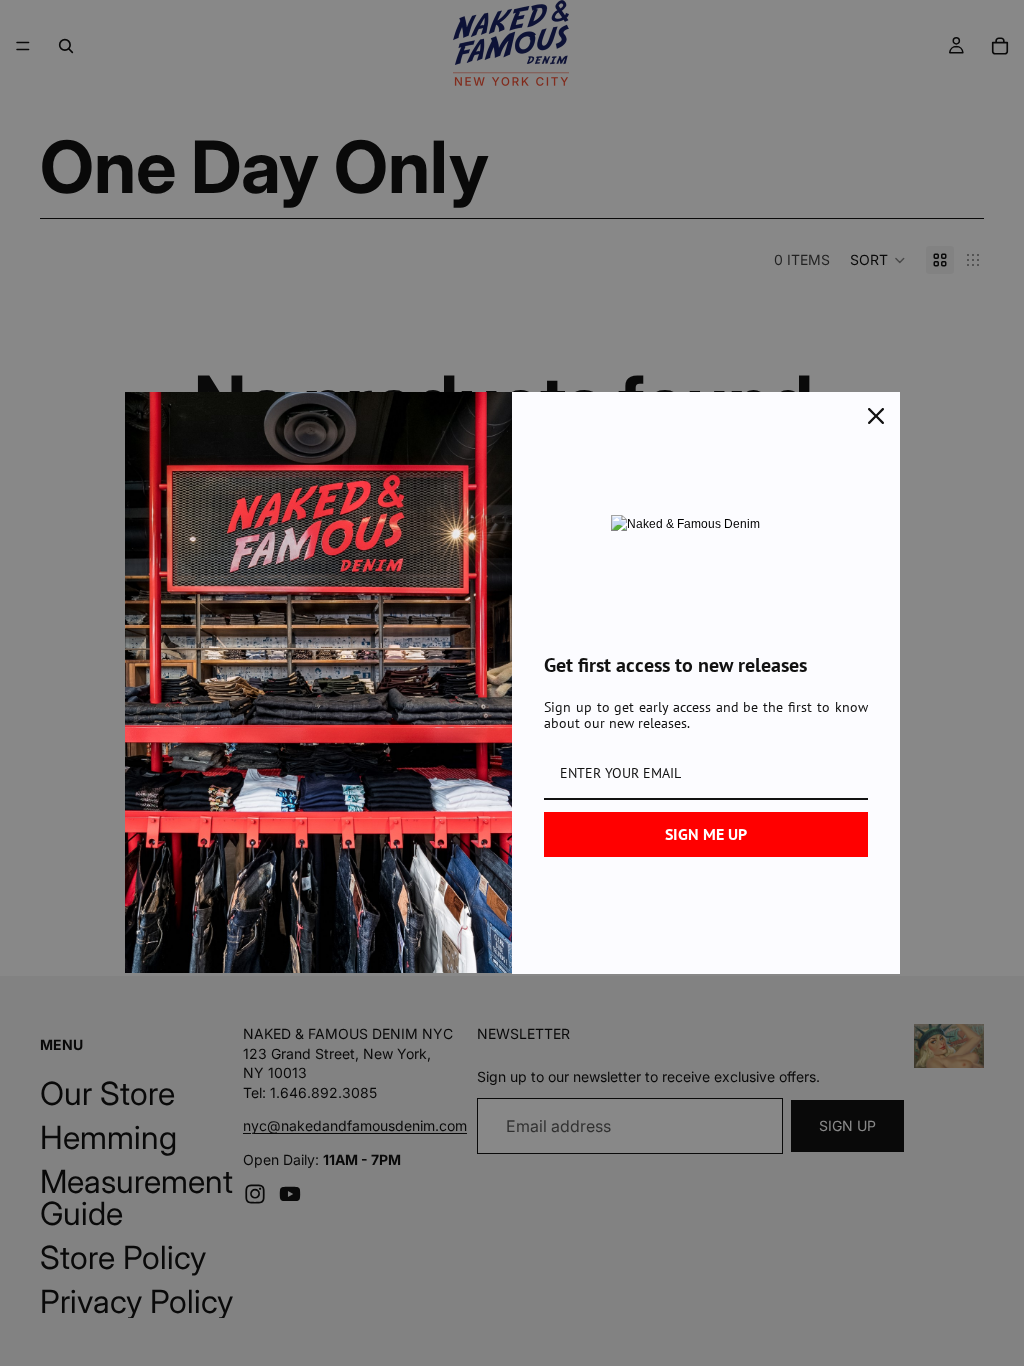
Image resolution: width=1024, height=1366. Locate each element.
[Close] (876, 416)
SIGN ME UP (706, 834)
